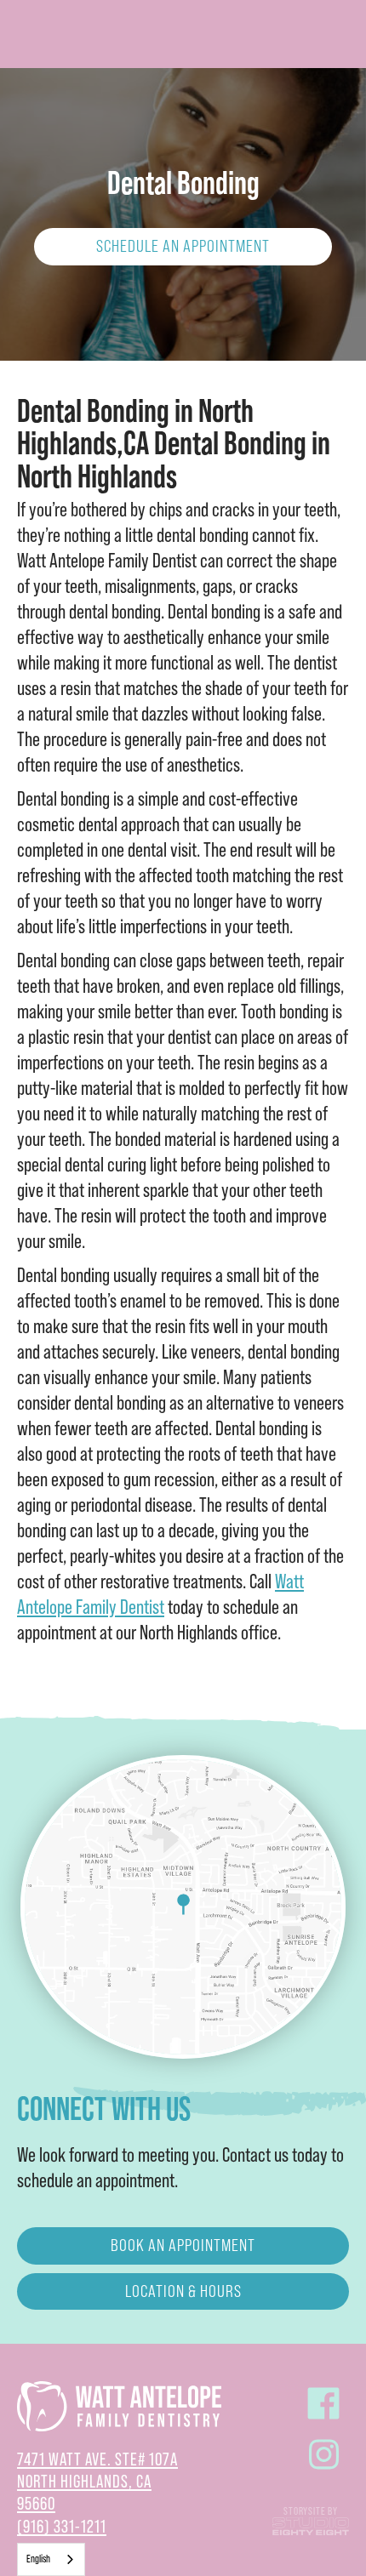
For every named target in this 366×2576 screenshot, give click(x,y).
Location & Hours (183, 2291)
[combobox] (51, 2559)
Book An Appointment (183, 2245)
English (38, 2559)
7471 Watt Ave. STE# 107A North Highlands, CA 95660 (97, 2482)
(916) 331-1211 (62, 2527)
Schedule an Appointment (183, 246)
